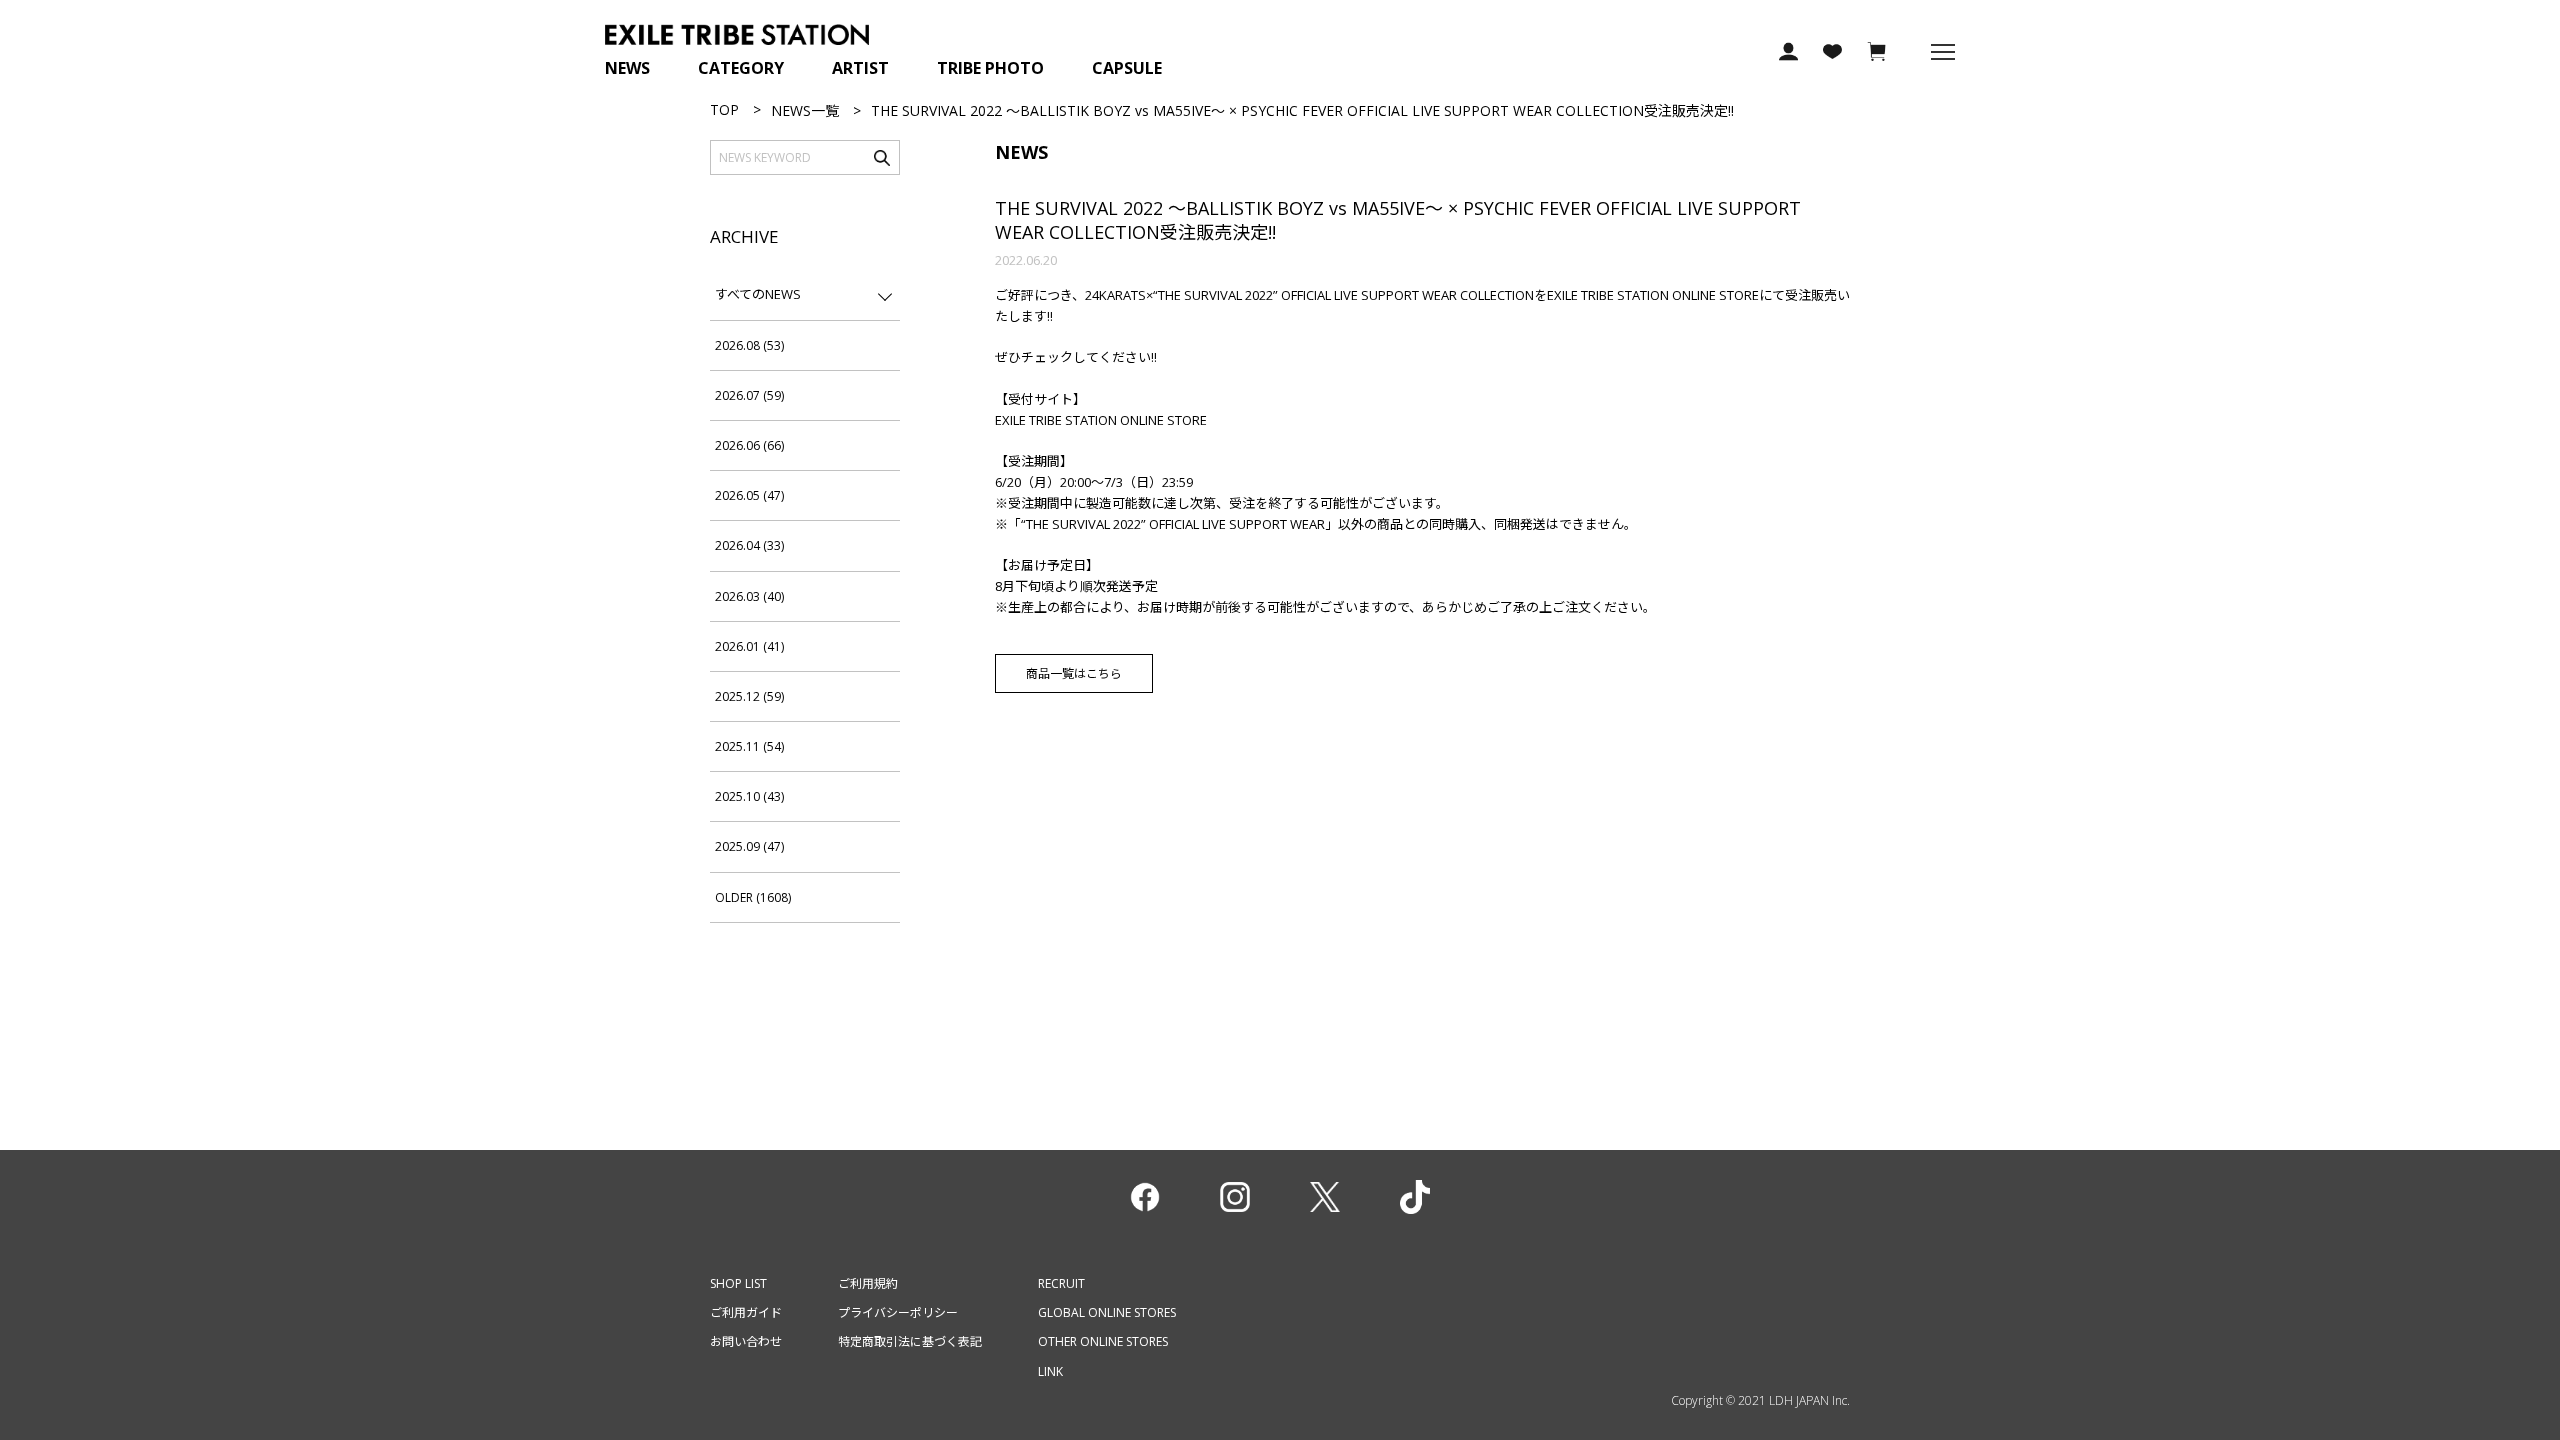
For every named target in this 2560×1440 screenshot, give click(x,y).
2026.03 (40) (749, 596)
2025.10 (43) (749, 796)
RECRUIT (1061, 1283)
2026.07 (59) (749, 395)
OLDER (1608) (753, 897)
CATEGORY (741, 68)
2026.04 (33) (749, 545)
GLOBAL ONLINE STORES (1107, 1312)
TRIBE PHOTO (990, 68)
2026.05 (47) (749, 495)
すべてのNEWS (758, 294)
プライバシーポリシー (898, 1312)
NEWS (627, 68)
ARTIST (860, 68)
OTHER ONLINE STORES (1103, 1341)
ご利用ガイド (746, 1312)
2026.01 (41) (749, 646)
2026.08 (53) (749, 345)
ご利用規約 (868, 1283)
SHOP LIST (738, 1283)
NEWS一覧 (805, 110)
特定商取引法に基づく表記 (910, 1341)
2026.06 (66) (749, 445)
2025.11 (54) (749, 746)
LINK (1050, 1371)
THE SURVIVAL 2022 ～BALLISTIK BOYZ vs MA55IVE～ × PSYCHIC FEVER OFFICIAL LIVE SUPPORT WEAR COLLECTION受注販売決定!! (1398, 219)
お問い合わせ (746, 1341)
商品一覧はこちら (1074, 673)
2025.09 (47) (749, 846)
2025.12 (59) (749, 696)
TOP (724, 109)
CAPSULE (1127, 68)
